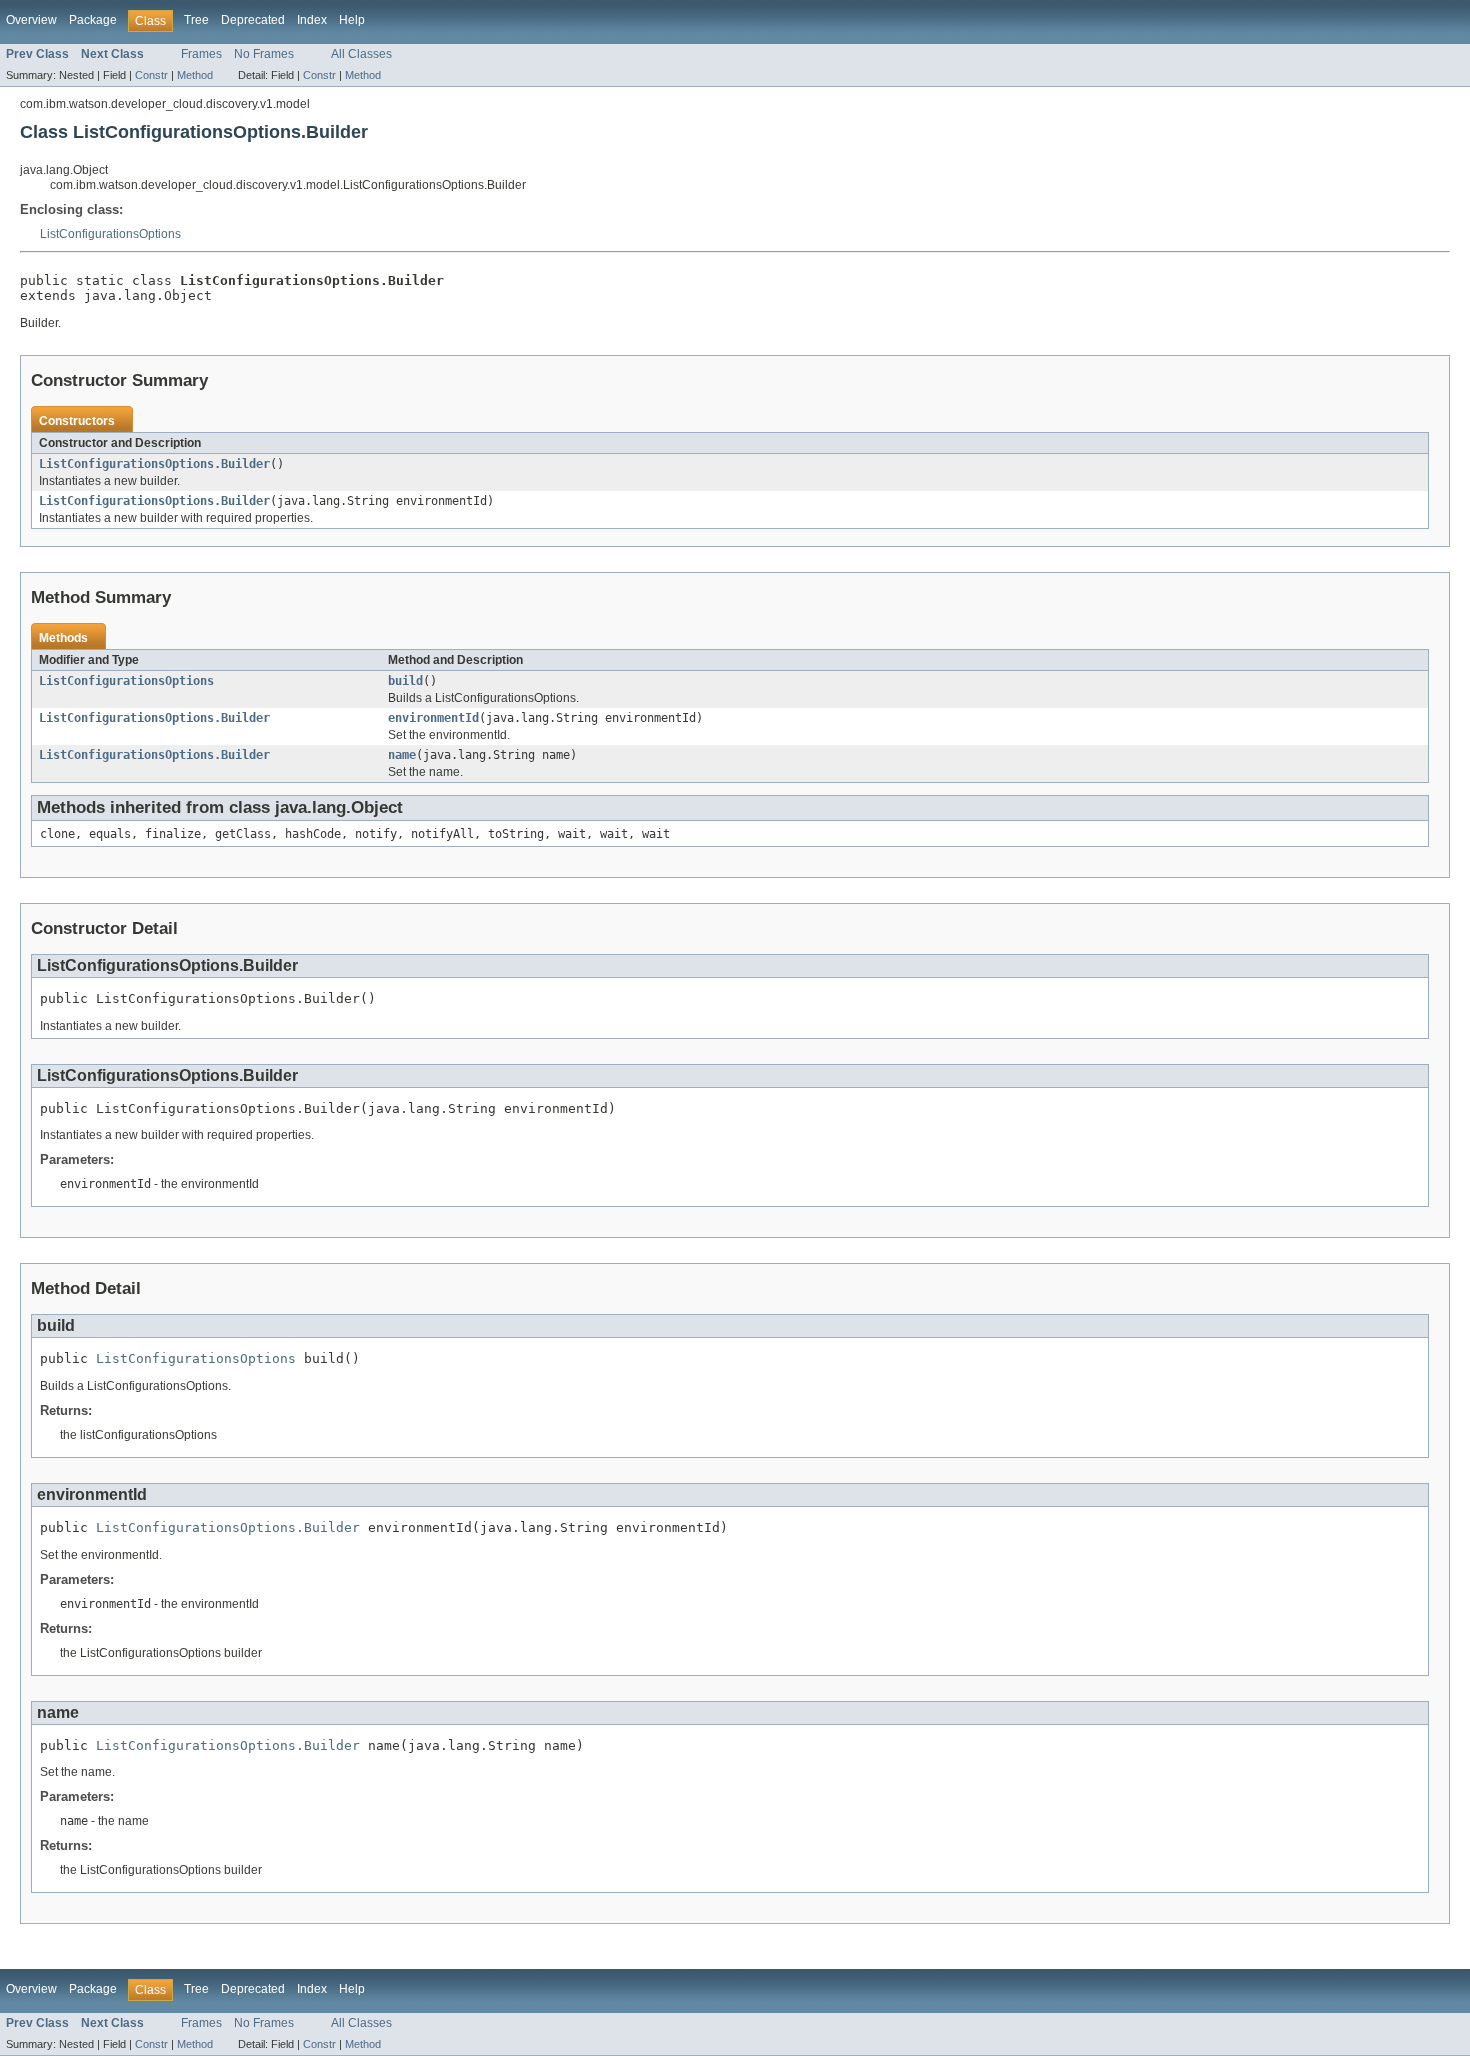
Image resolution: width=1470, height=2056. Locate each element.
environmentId (433, 718)
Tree (196, 20)
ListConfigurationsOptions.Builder (154, 464)
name (402, 755)
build (405, 681)
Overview (31, 20)
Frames (201, 54)
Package (93, 20)
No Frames (264, 54)
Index (312, 20)
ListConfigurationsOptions (110, 234)
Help (352, 20)
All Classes (361, 54)
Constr (151, 75)
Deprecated (253, 20)
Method (195, 75)
